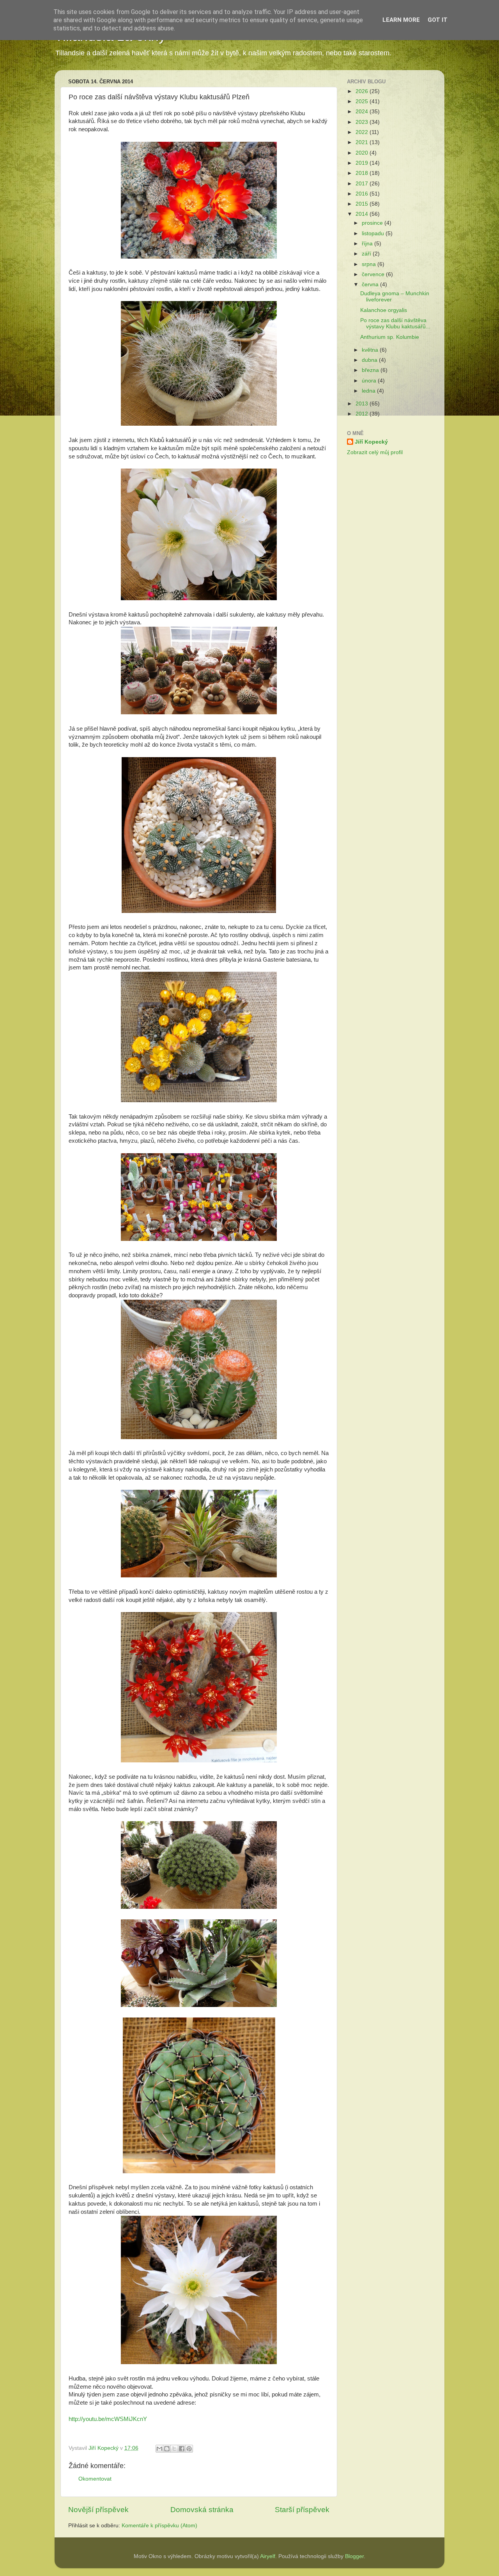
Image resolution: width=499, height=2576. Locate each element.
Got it (438, 20)
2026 (363, 91)
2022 (363, 132)
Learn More (401, 20)
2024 (363, 112)
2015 (363, 204)
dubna (370, 360)
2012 (363, 414)
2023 (363, 122)
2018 (363, 173)
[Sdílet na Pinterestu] (189, 2449)
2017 (363, 184)
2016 (363, 194)
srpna (370, 264)
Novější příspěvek (98, 2510)
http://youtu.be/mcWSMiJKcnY (108, 2419)
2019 (363, 163)
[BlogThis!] (167, 2449)
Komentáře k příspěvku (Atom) (159, 2526)
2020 (363, 153)
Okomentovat (95, 2479)
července (374, 274)
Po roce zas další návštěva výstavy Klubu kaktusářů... (395, 323)
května (371, 350)
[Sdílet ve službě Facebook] (182, 2449)
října (368, 244)
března (371, 370)
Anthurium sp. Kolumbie (390, 337)
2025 (363, 101)
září (367, 254)
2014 (363, 214)
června (371, 285)
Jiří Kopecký (371, 442)
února (370, 381)
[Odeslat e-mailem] (159, 2449)
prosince (373, 223)
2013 (363, 404)
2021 (363, 142)
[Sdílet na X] (174, 2449)
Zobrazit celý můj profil (375, 452)
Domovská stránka (202, 2510)
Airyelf (268, 2556)
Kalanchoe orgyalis (384, 310)
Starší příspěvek (302, 2510)
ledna (369, 391)
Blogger (354, 2556)
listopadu (374, 233)
